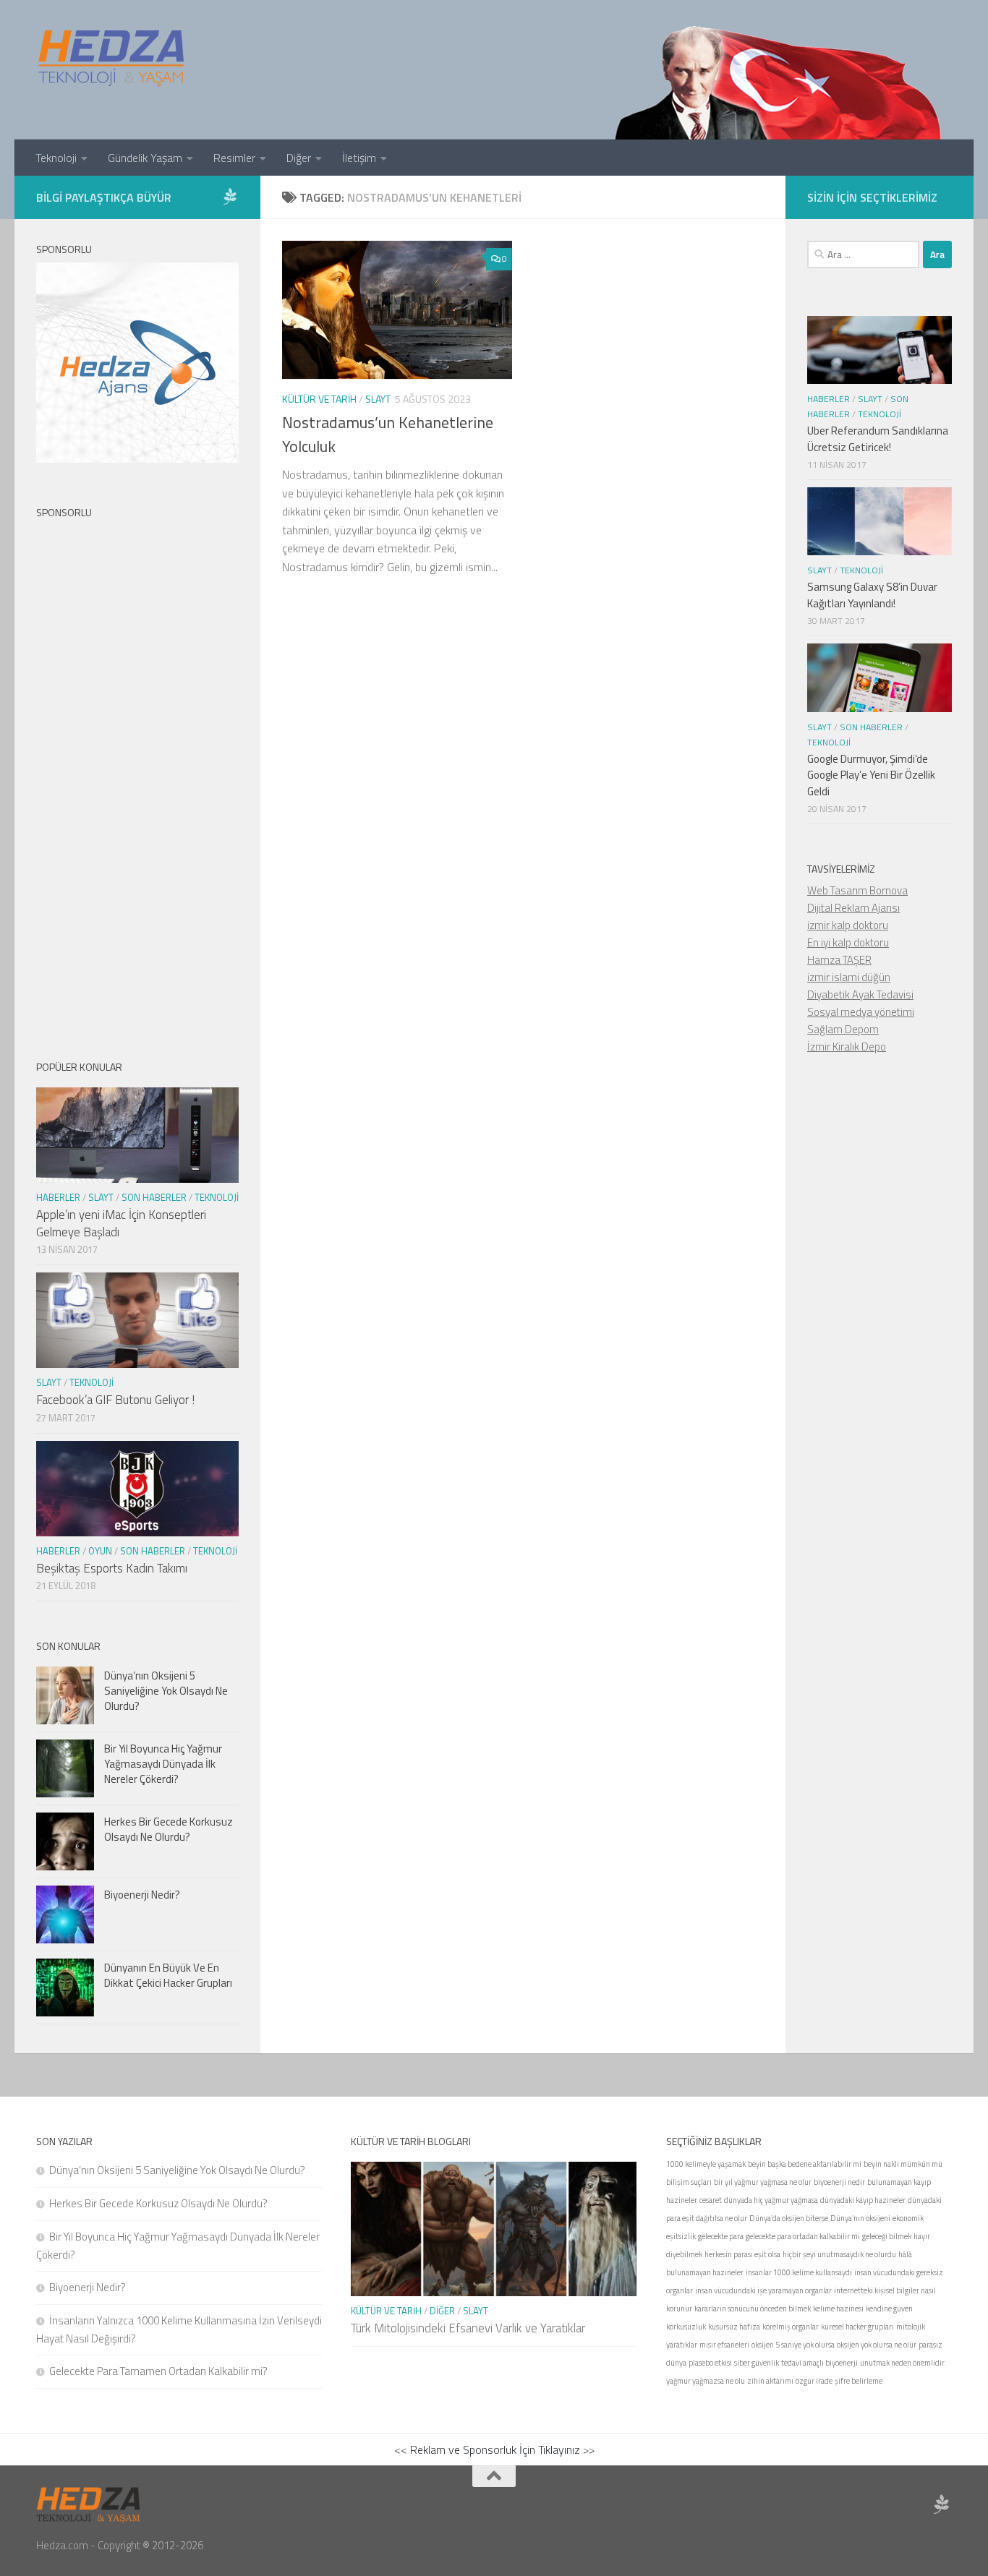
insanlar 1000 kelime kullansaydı (799, 2272)
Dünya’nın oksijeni (860, 2218)
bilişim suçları (689, 2182)
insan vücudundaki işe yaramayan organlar (763, 2290)
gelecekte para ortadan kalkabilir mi (803, 2236)
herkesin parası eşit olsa (742, 2254)
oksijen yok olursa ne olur (877, 2345)
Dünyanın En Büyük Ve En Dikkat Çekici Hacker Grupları (168, 1975)
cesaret (711, 2200)
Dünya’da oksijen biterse (789, 2218)
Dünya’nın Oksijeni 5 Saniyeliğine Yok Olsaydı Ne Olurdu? (166, 1691)
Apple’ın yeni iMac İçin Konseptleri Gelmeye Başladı (121, 1223)
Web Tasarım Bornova (857, 890)
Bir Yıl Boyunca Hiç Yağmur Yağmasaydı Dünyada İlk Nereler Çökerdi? (163, 1764)
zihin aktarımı (770, 2381)
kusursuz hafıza (734, 2327)
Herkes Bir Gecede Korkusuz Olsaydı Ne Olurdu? (169, 1829)
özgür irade (814, 2381)
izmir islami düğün (849, 977)
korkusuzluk (686, 2327)
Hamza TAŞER (839, 960)
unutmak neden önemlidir (902, 2363)
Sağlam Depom (843, 1029)
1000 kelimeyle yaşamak (706, 2164)
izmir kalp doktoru (848, 925)
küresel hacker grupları (857, 2327)
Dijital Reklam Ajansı (853, 908)
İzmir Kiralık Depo (847, 1047)
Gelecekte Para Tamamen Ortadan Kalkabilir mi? (158, 2371)
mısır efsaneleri (724, 2345)
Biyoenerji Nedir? (142, 1895)
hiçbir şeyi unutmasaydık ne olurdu (839, 2254)
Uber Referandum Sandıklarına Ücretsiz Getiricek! (878, 439)
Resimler (234, 158)
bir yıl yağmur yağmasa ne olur (763, 2182)
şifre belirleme (859, 2381)
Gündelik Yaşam (145, 158)
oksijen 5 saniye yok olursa (793, 2345)
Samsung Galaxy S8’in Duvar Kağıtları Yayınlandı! (872, 595)
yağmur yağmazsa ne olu (706, 2381)
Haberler (58, 1197)
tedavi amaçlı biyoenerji (819, 2363)
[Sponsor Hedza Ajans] (230, 197)
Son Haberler (154, 1197)
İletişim (359, 158)
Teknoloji (56, 158)
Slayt (378, 399)
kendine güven (889, 2308)
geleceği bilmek (887, 2236)
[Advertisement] (137, 777)
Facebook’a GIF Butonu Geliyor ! (115, 1400)
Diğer (299, 158)
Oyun (100, 1551)
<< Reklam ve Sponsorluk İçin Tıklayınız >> (494, 2449)
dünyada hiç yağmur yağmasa (771, 2200)
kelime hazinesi (838, 2308)
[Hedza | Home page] (112, 58)
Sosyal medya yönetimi (861, 1012)
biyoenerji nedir (839, 2182)
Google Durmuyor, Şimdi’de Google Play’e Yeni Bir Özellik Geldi (871, 775)
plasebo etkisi (710, 2363)
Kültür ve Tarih (319, 399)
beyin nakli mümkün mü (903, 2164)
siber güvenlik (757, 2363)
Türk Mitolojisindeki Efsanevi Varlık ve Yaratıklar (468, 2328)
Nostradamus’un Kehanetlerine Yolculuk (388, 434)
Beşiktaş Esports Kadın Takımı (112, 1568)
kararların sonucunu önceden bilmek (753, 2308)
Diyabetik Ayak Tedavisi (860, 994)
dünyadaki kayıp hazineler (863, 2200)
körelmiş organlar (791, 2327)
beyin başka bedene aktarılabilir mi (805, 2164)
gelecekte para (721, 2236)
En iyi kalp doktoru (848, 942)
